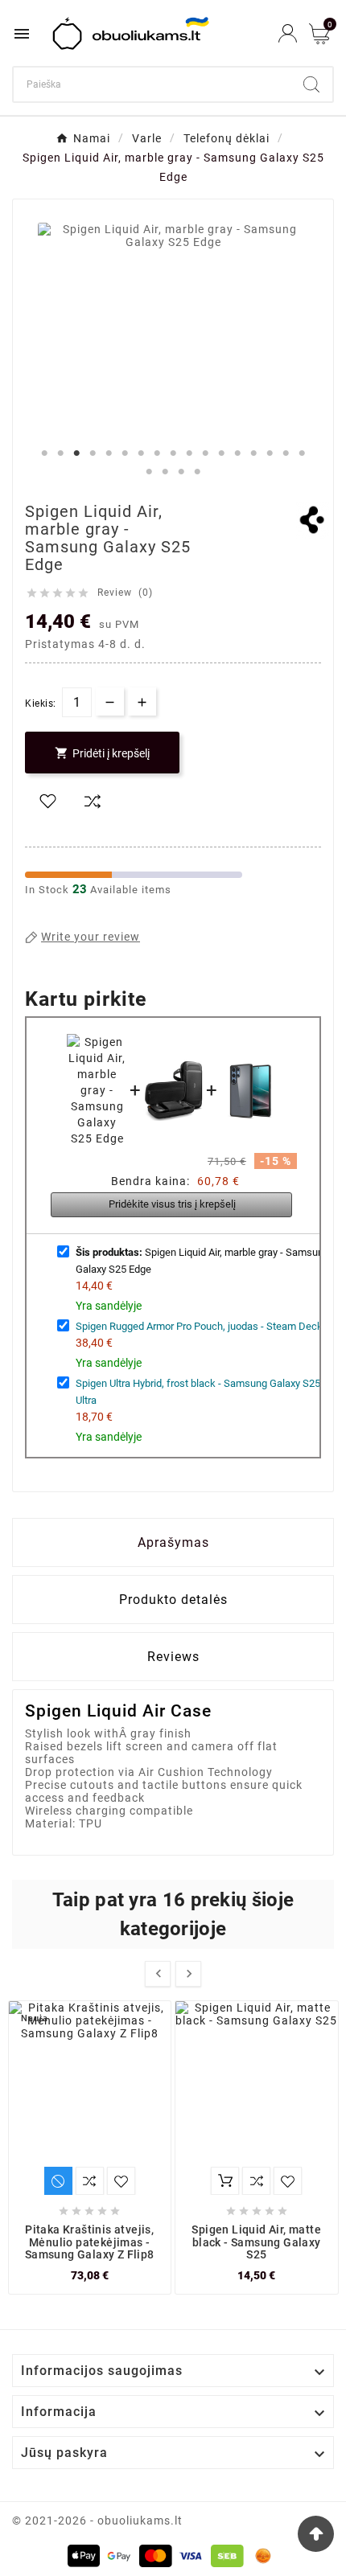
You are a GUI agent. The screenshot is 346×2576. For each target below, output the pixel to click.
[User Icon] (288, 33)
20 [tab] (181, 472)
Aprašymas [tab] (173, 1542)
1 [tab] (44, 453)
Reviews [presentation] (173, 1657)
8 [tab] (157, 453)
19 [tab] (165, 472)
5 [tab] (109, 453)
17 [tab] (302, 453)
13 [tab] (237, 453)
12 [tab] (221, 453)
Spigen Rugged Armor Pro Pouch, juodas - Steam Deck (199, 1326)
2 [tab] (60, 453)
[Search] (311, 84)
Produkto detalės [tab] (173, 1600)
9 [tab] (173, 453)
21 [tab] (197, 472)
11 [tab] (205, 453)
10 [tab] (189, 453)
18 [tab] (149, 472)
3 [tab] (76, 453)
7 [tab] (141, 453)
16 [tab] (286, 453)
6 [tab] (125, 453)
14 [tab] (253, 453)
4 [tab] (93, 453)
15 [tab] (270, 453)
